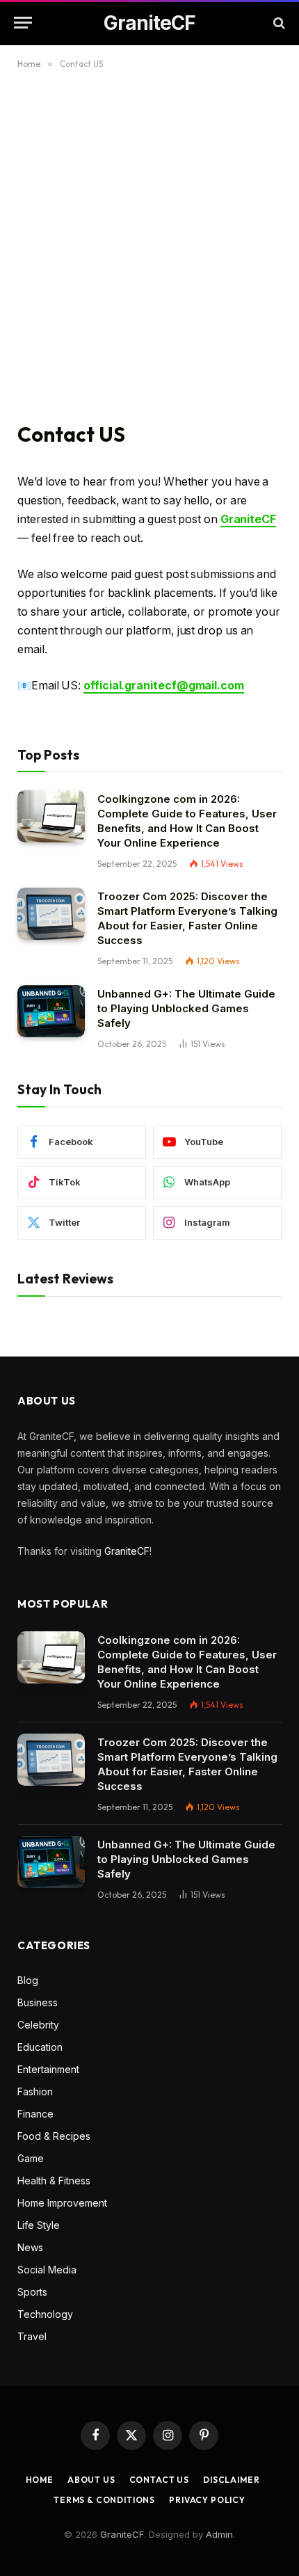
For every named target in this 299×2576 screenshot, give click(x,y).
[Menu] (23, 23)
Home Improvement (62, 2203)
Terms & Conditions (104, 2500)
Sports (32, 2292)
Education (40, 2047)
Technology (45, 2314)
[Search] (278, 23)
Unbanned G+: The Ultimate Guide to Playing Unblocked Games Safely (186, 1008)
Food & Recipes (54, 2136)
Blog (28, 1980)
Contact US (159, 2480)
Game (31, 2158)
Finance (35, 2114)
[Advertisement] (149, 243)
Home (40, 2480)
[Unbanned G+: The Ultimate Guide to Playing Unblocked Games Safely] (51, 1011)
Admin (219, 2534)
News (30, 2247)
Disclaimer (231, 2480)
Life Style (39, 2225)
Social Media (47, 2270)
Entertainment (48, 2069)
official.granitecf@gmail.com (164, 686)
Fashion (35, 2091)
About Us (91, 2480)
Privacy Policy (207, 2500)
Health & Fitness (54, 2181)
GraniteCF (127, 1551)
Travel (32, 2336)
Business (38, 2002)
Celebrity (38, 2025)
